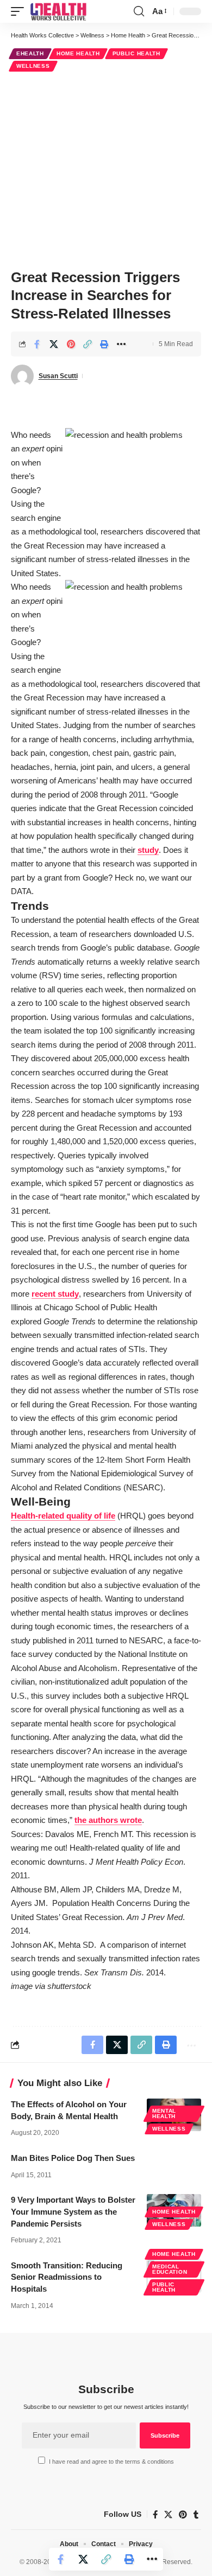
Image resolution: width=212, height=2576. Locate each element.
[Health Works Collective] (58, 11)
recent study (55, 1294)
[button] (20, 11)
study (148, 850)
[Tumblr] (196, 2515)
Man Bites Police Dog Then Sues (73, 2158)
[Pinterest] (183, 2515)
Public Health (136, 53)
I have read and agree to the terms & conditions (111, 2462)
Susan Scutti (58, 376)
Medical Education (170, 2269)
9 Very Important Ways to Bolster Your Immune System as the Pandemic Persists (73, 2212)
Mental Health (164, 2113)
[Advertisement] (106, 169)
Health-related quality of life (63, 1516)
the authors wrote (108, 1820)
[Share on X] (54, 344)
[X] (168, 2515)
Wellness (33, 66)
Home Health (78, 53)
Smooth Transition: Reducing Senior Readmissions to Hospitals (67, 2277)
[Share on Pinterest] (71, 344)
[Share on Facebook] (37, 344)
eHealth (30, 53)
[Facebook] (155, 2515)
